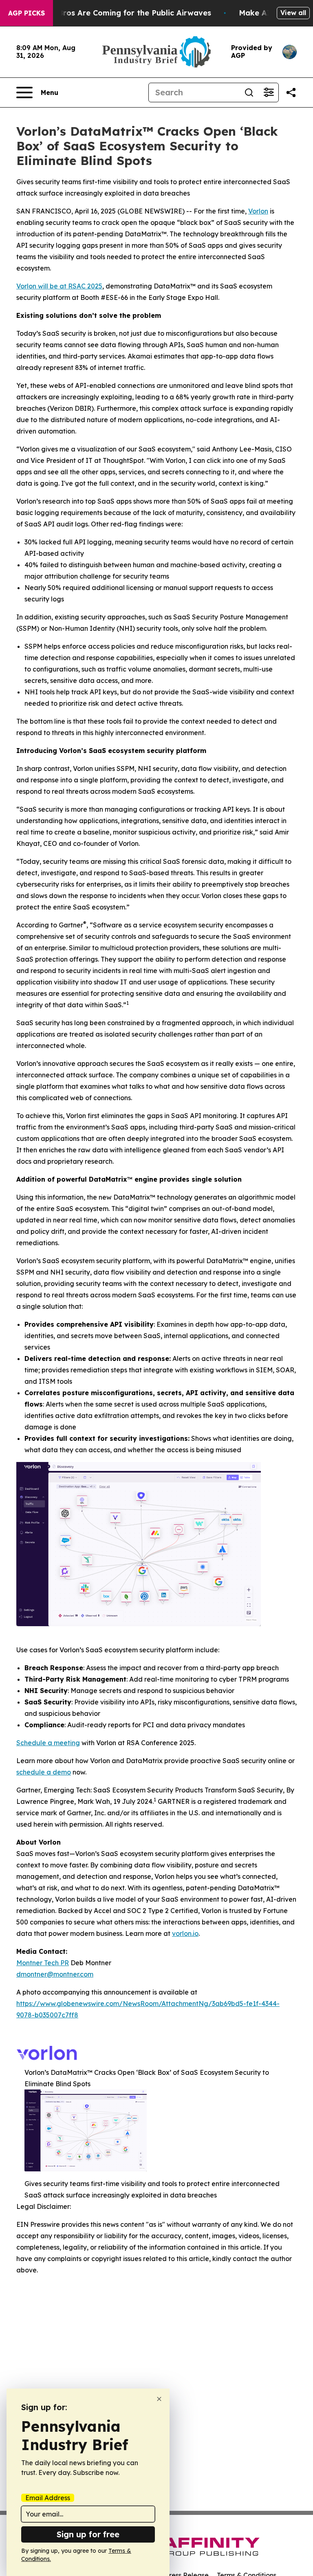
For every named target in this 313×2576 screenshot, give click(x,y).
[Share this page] (291, 92)
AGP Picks (26, 13)
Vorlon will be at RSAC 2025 (59, 286)
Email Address (48, 2498)
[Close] (159, 2399)
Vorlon (258, 211)
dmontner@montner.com (55, 1974)
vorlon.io (185, 1933)
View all (293, 13)
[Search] (249, 92)
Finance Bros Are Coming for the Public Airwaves (119, 13)
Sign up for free (88, 2534)
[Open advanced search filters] (269, 92)
